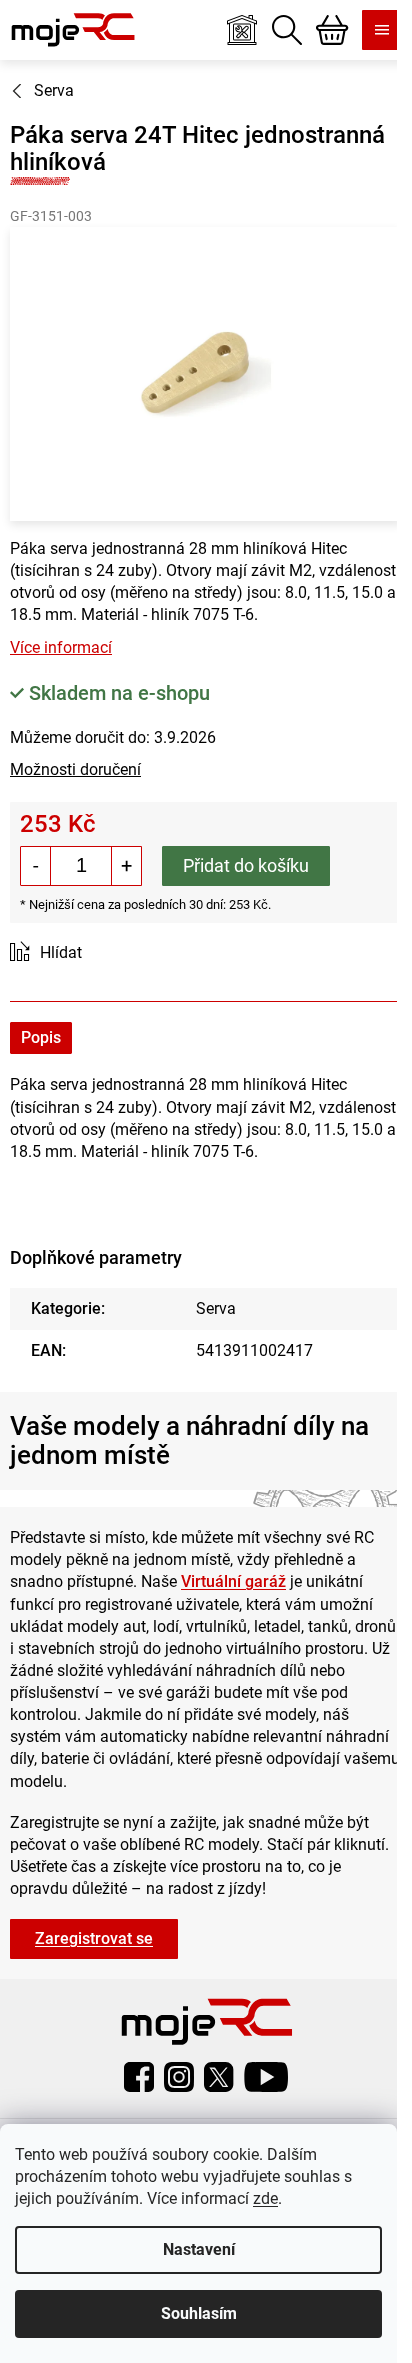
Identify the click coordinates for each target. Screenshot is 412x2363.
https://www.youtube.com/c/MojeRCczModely (266, 2077)
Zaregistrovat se (94, 1938)
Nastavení (199, 2249)
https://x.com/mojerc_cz (219, 2077)
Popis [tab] (41, 1037)
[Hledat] (287, 30)
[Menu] (382, 30)
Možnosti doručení (75, 769)
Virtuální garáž (233, 1581)
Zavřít (122, 953)
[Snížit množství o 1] (36, 866)
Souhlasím (199, 2313)
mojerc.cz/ (179, 2077)
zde (265, 2198)
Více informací (61, 647)
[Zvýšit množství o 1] (126, 866)
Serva (216, 1308)
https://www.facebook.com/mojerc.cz (139, 2077)
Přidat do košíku (246, 865)
